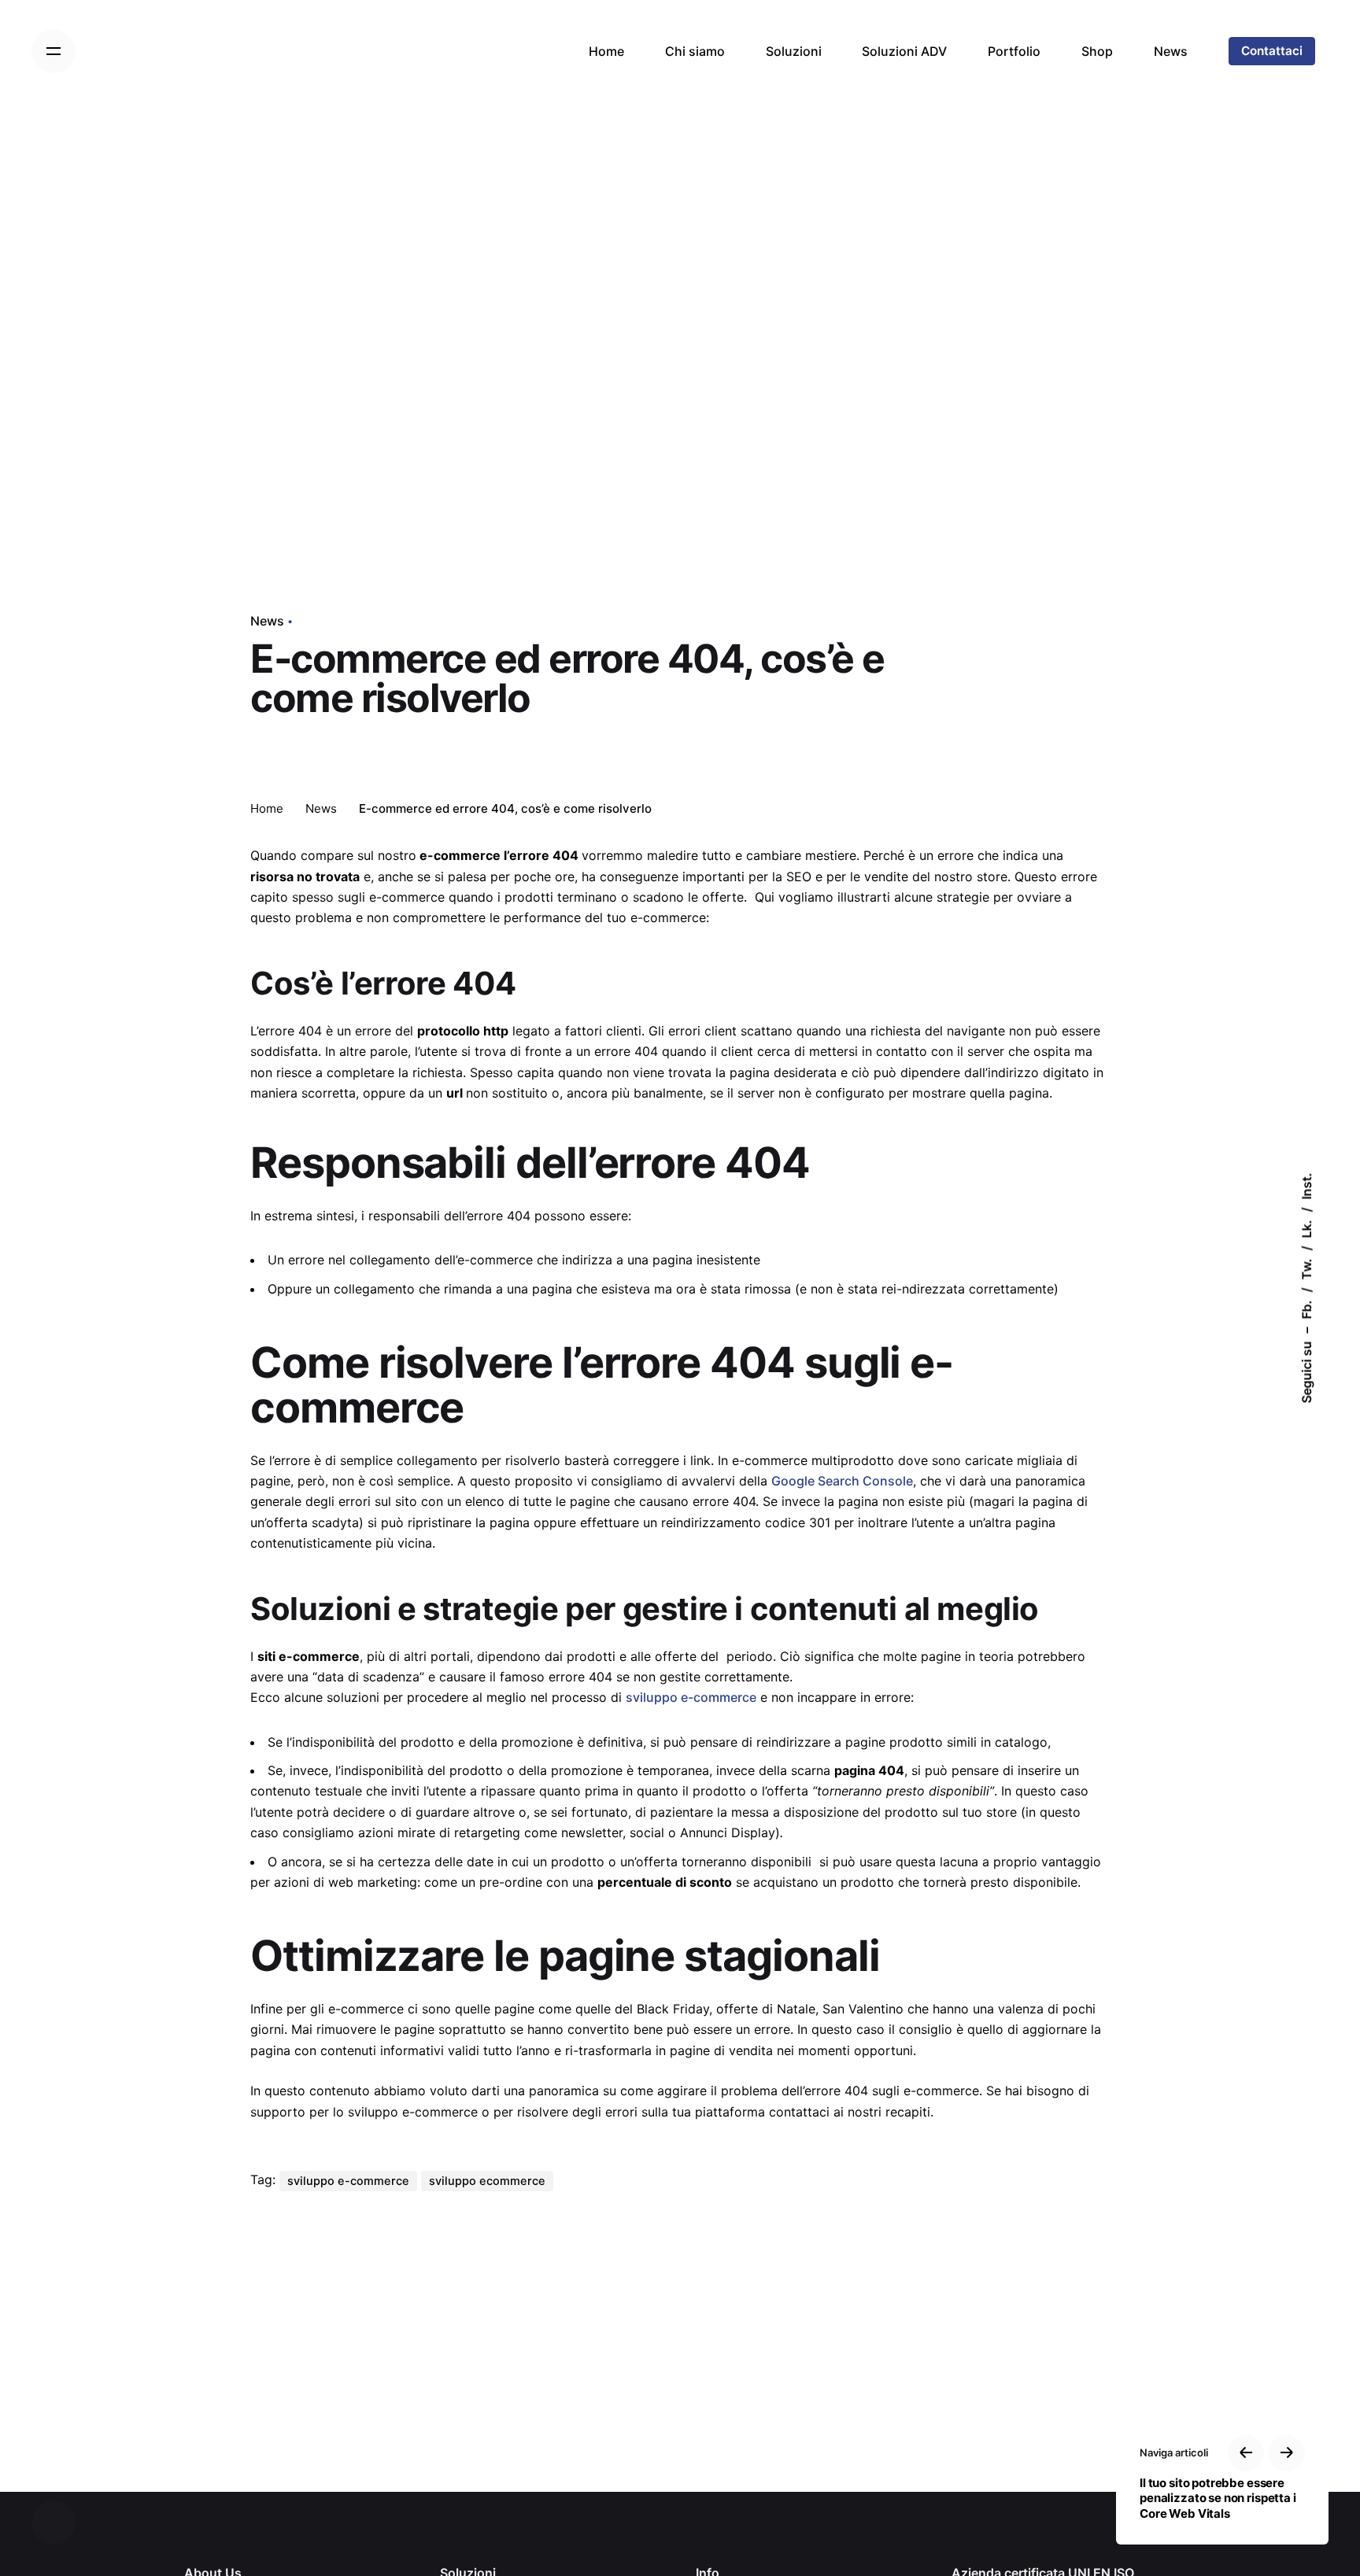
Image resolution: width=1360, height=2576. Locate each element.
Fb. (1306, 1310)
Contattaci (1272, 51)
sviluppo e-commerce (691, 1697)
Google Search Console (842, 1481)
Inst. (1306, 1187)
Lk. (1306, 1229)
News (267, 621)
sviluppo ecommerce (487, 2181)
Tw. (1306, 1270)
